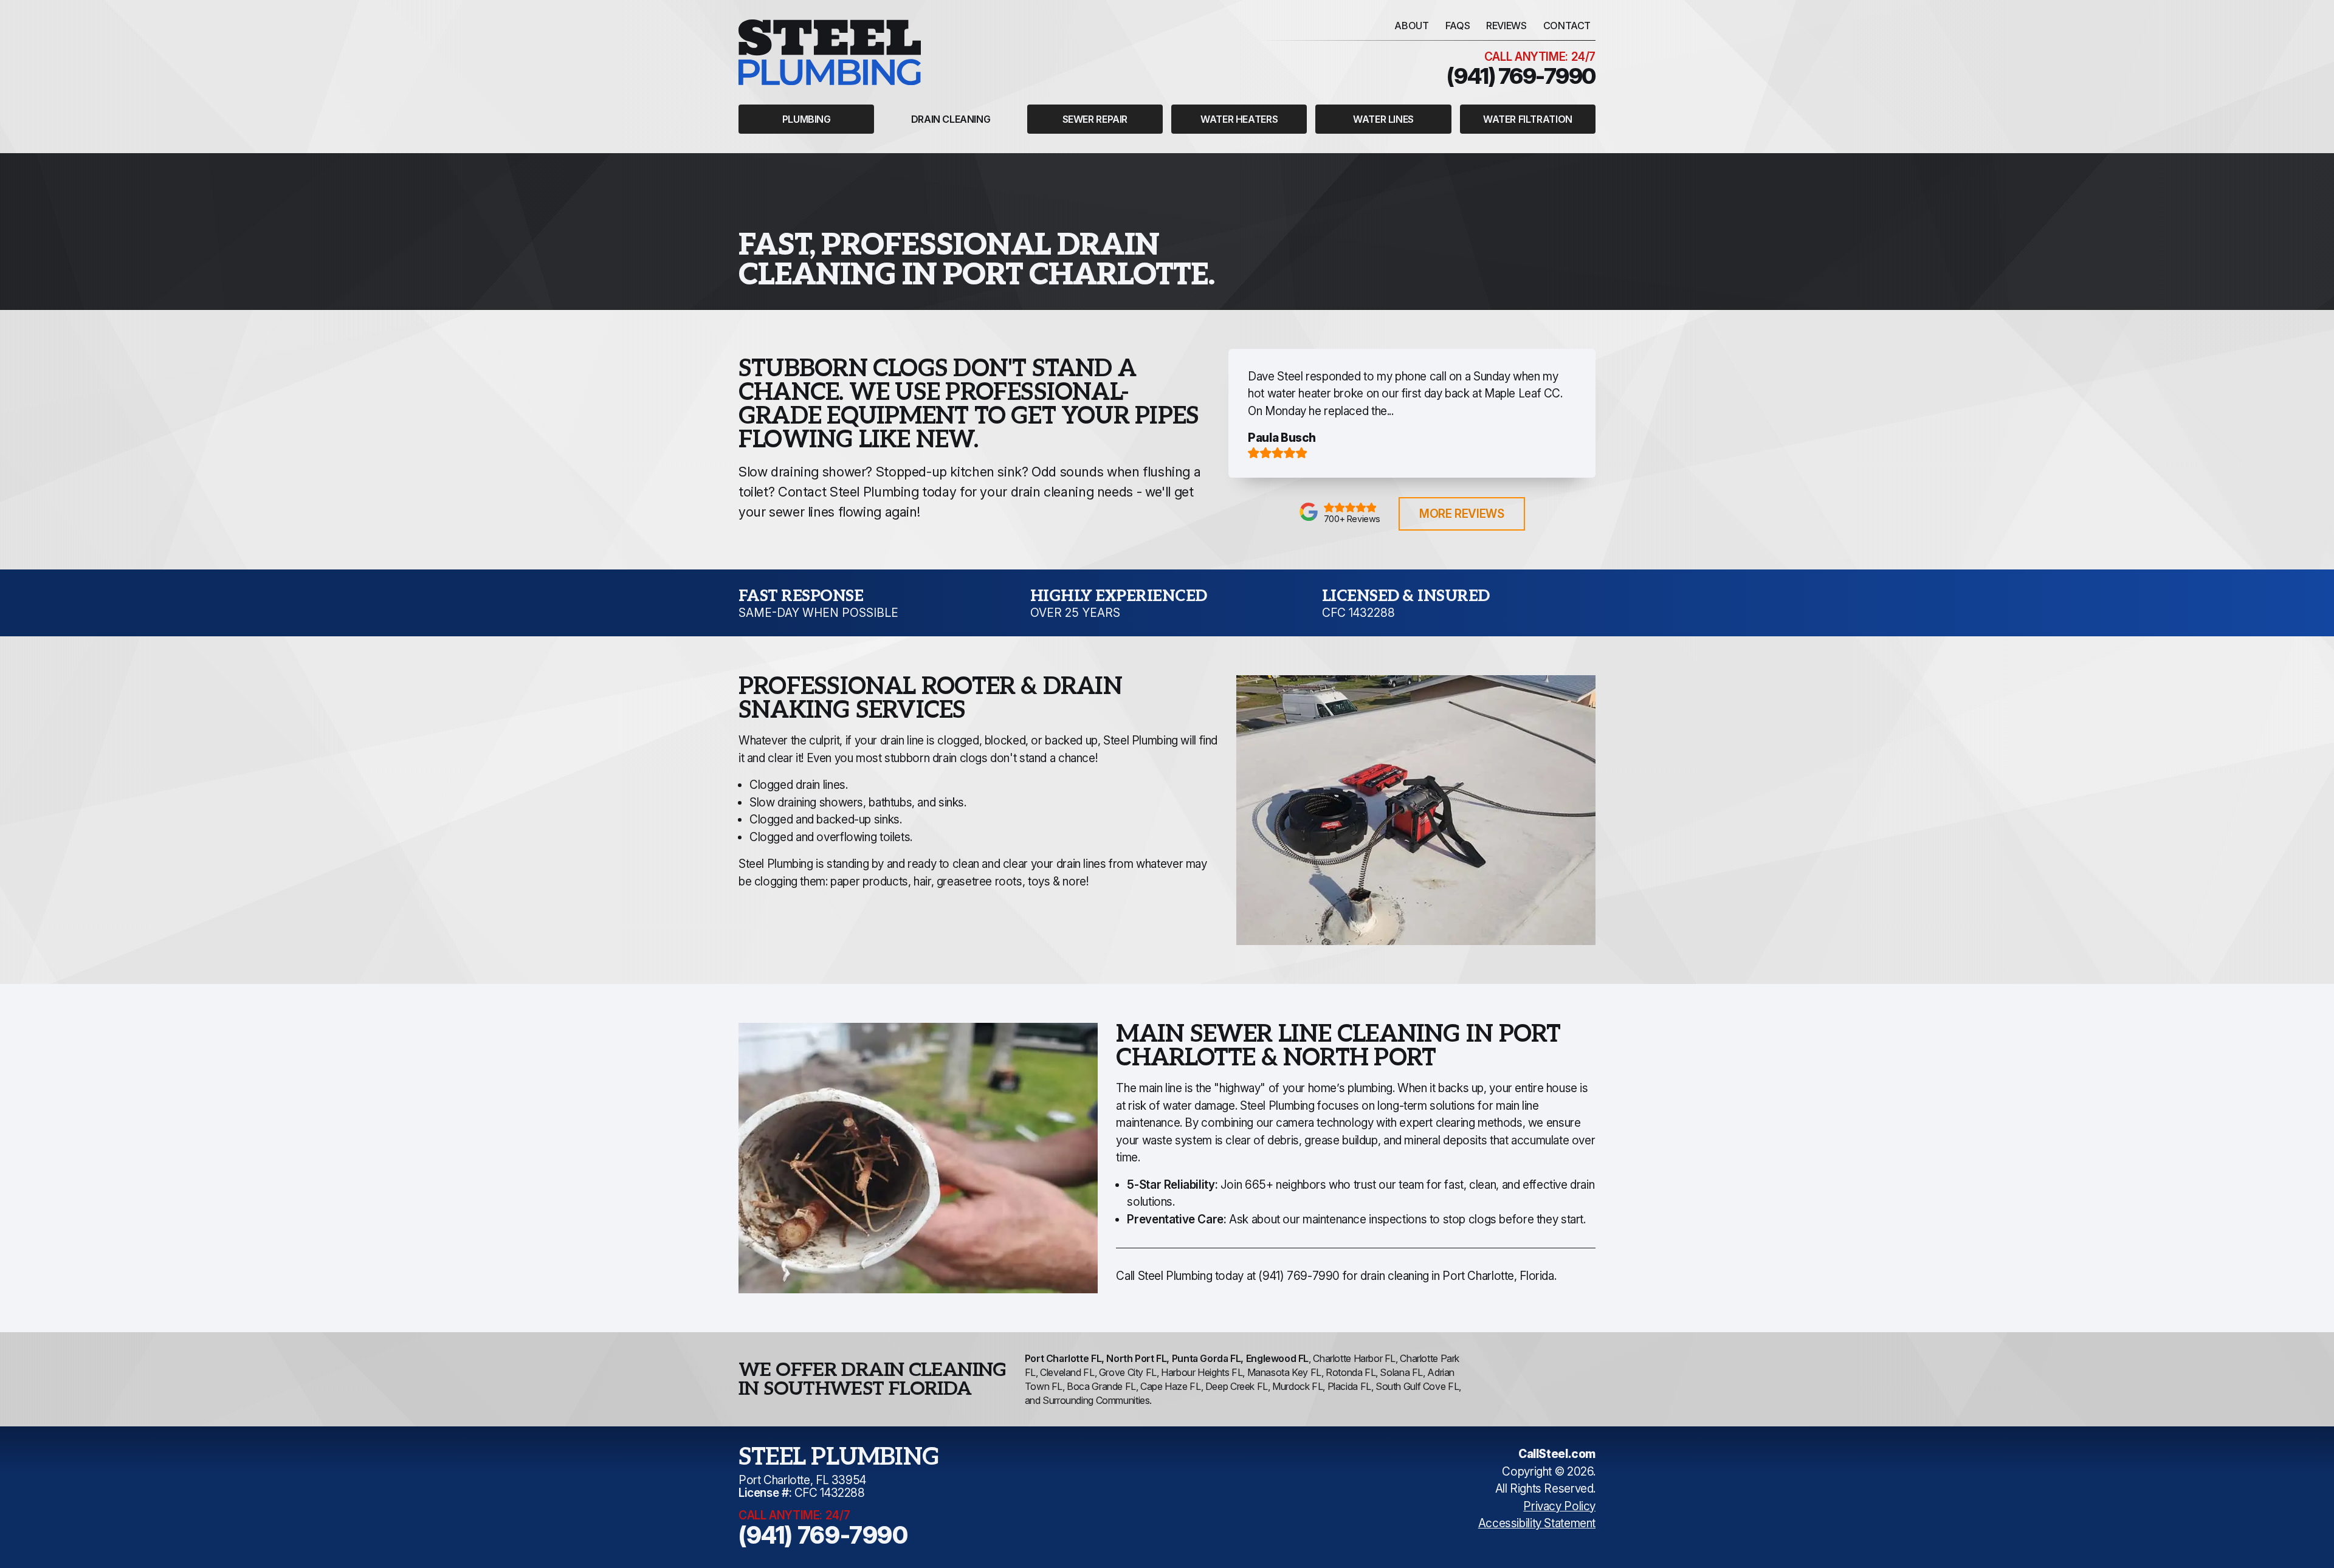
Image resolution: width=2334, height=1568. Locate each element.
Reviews (1506, 26)
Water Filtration (1528, 119)
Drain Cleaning (951, 119)
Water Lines (1383, 119)
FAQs (1458, 26)
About (1411, 26)
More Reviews (1461, 514)
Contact (1567, 26)
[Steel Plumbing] (830, 52)
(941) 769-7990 (1299, 1276)
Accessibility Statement (1537, 1523)
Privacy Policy (1559, 1506)
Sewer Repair (1095, 119)
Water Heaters (1239, 119)
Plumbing (807, 119)
